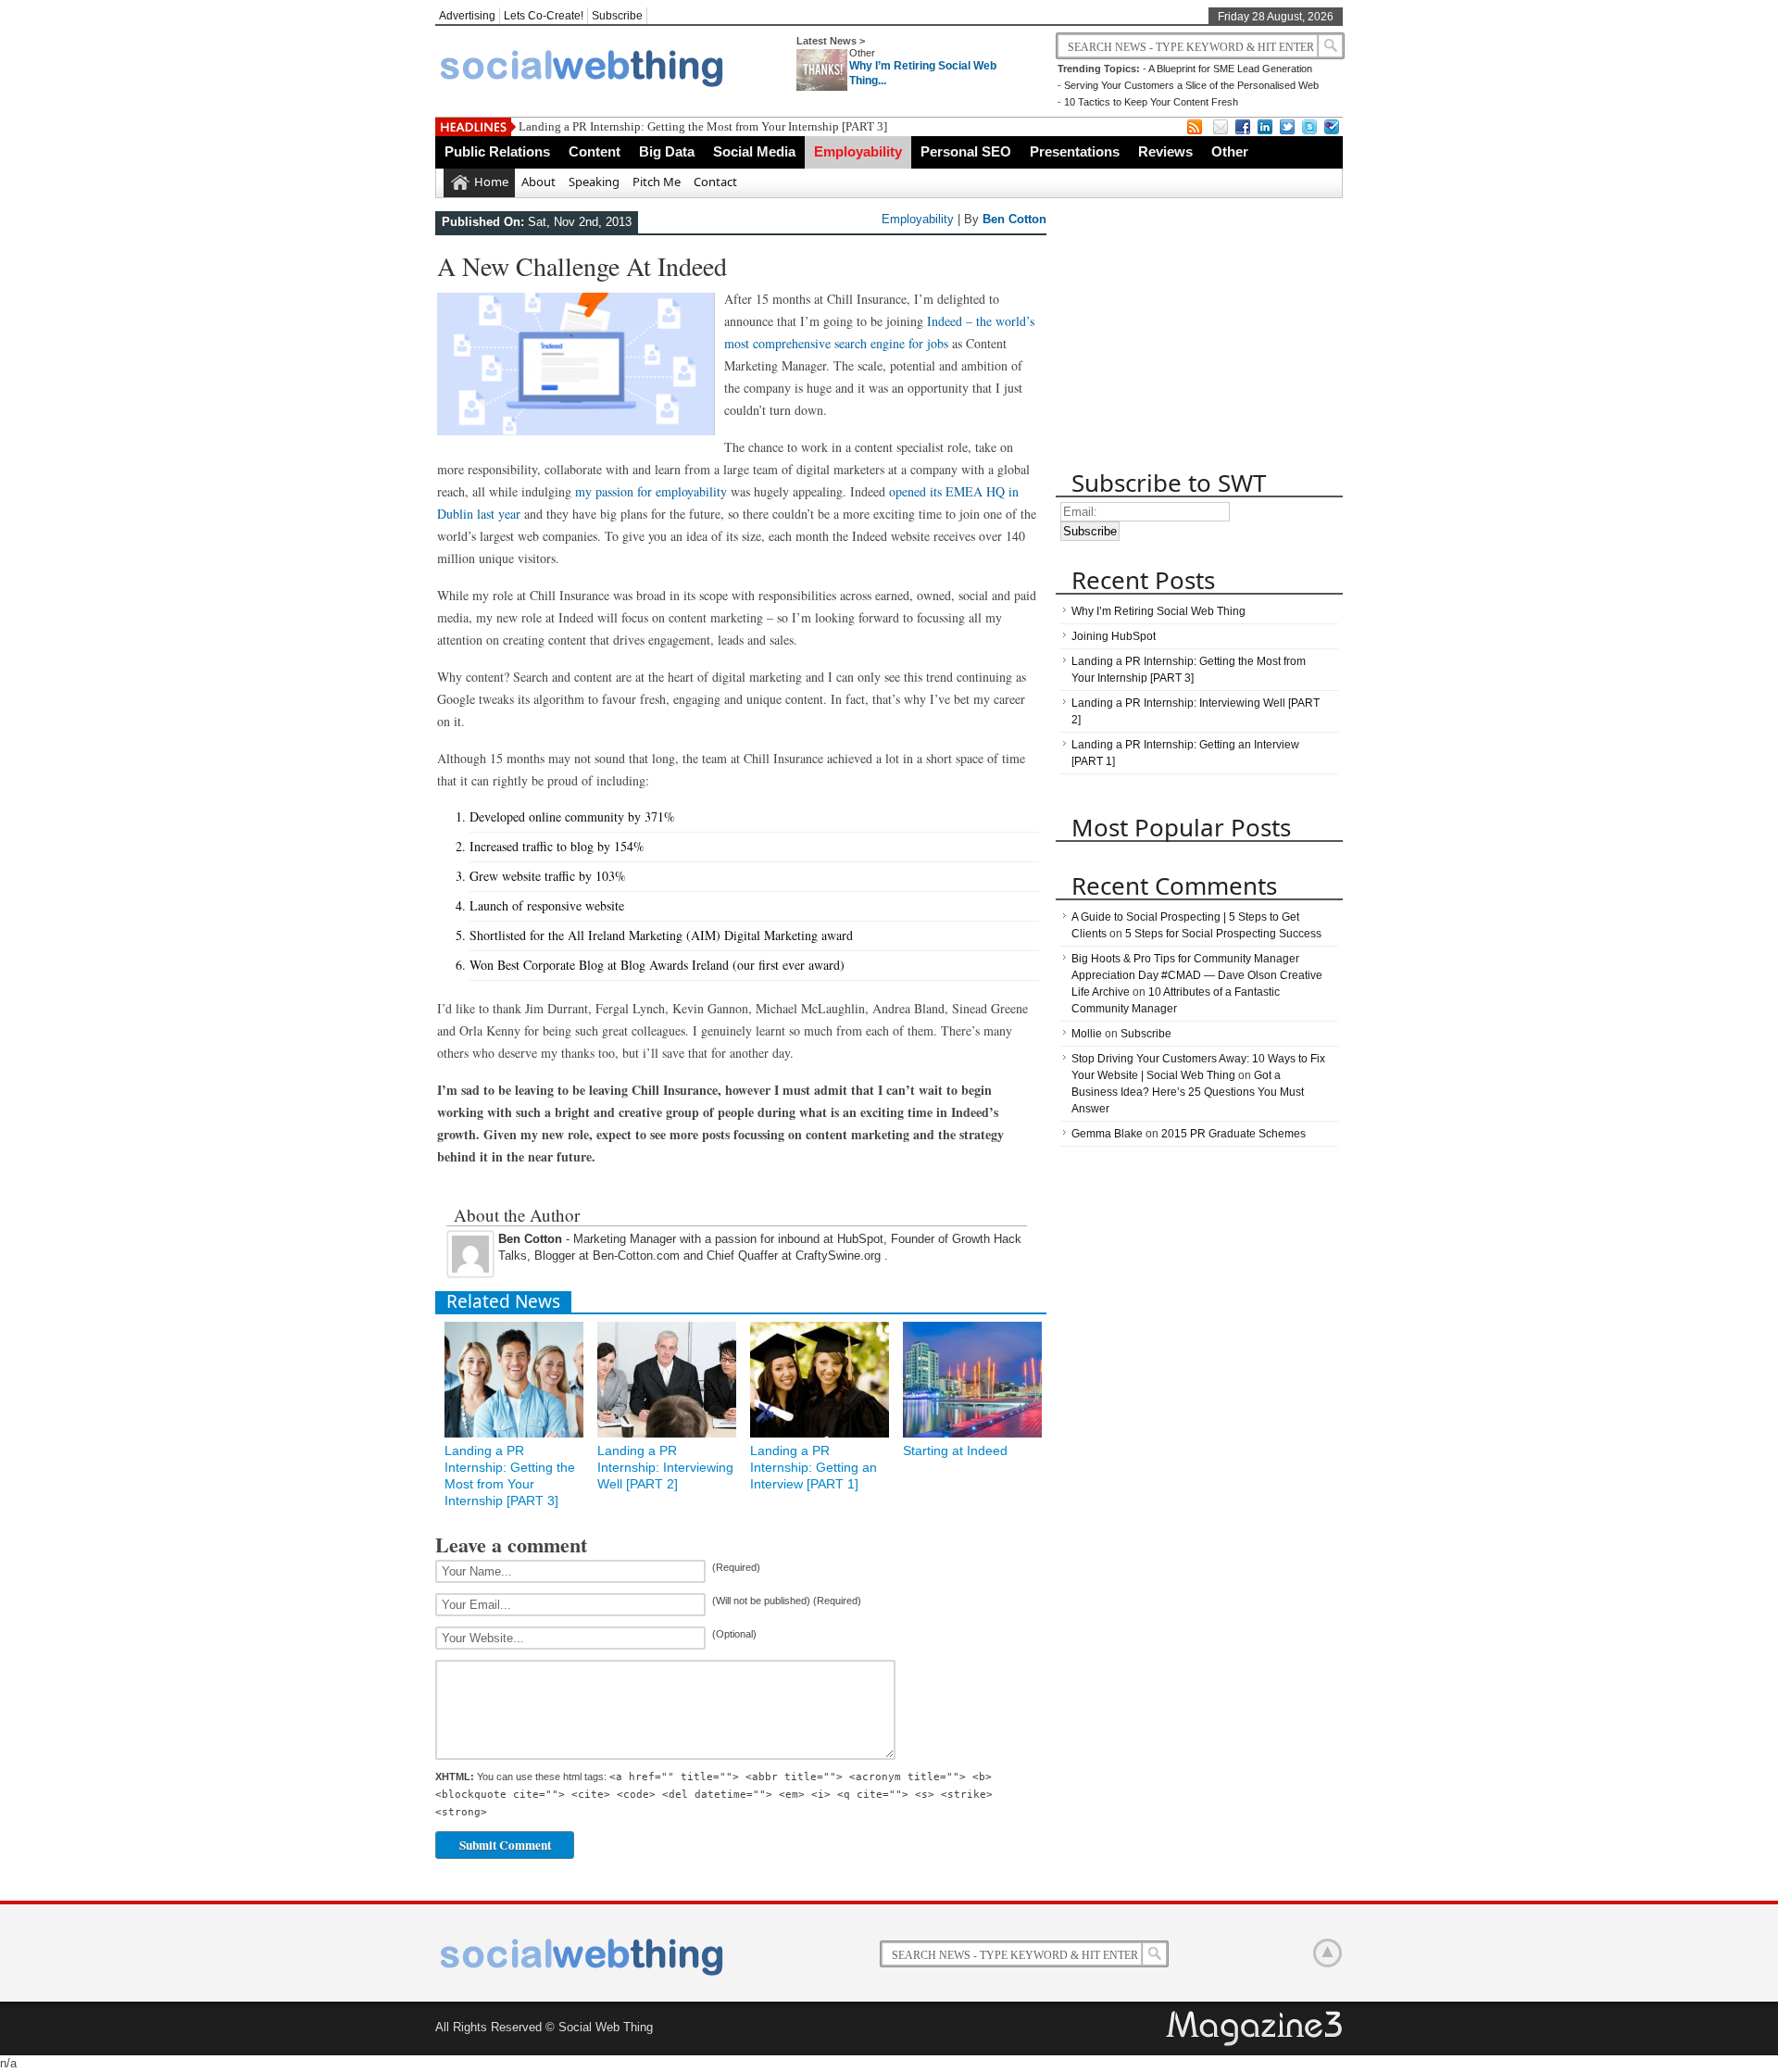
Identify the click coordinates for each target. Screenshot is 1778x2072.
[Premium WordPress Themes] (1256, 2029)
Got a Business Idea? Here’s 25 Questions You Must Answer (1188, 1092)
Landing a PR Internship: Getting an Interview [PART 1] (814, 1467)
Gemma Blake (1107, 1134)
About (538, 182)
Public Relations (497, 151)
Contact (715, 182)
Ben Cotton (1014, 219)
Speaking (594, 182)
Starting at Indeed (955, 1450)
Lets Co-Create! (544, 16)
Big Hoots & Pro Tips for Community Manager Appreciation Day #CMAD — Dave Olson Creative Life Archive (1197, 975)
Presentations (1075, 151)
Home (491, 182)
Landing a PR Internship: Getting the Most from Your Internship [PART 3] (703, 126)
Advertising (467, 16)
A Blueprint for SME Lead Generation (1230, 69)
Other (862, 53)
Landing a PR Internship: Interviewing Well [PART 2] (665, 1467)
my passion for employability (651, 491)
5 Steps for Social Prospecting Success (1223, 934)
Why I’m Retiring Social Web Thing (1158, 611)
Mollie (1087, 1034)
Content (595, 151)
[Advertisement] (1195, 336)
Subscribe (617, 16)
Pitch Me (657, 182)
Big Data (667, 151)
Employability (858, 151)
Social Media (754, 151)
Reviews (1165, 151)
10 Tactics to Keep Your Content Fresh (1151, 102)
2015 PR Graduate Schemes (1233, 1134)
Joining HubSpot (1114, 636)
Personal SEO (966, 151)
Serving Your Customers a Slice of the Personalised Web (1191, 85)
